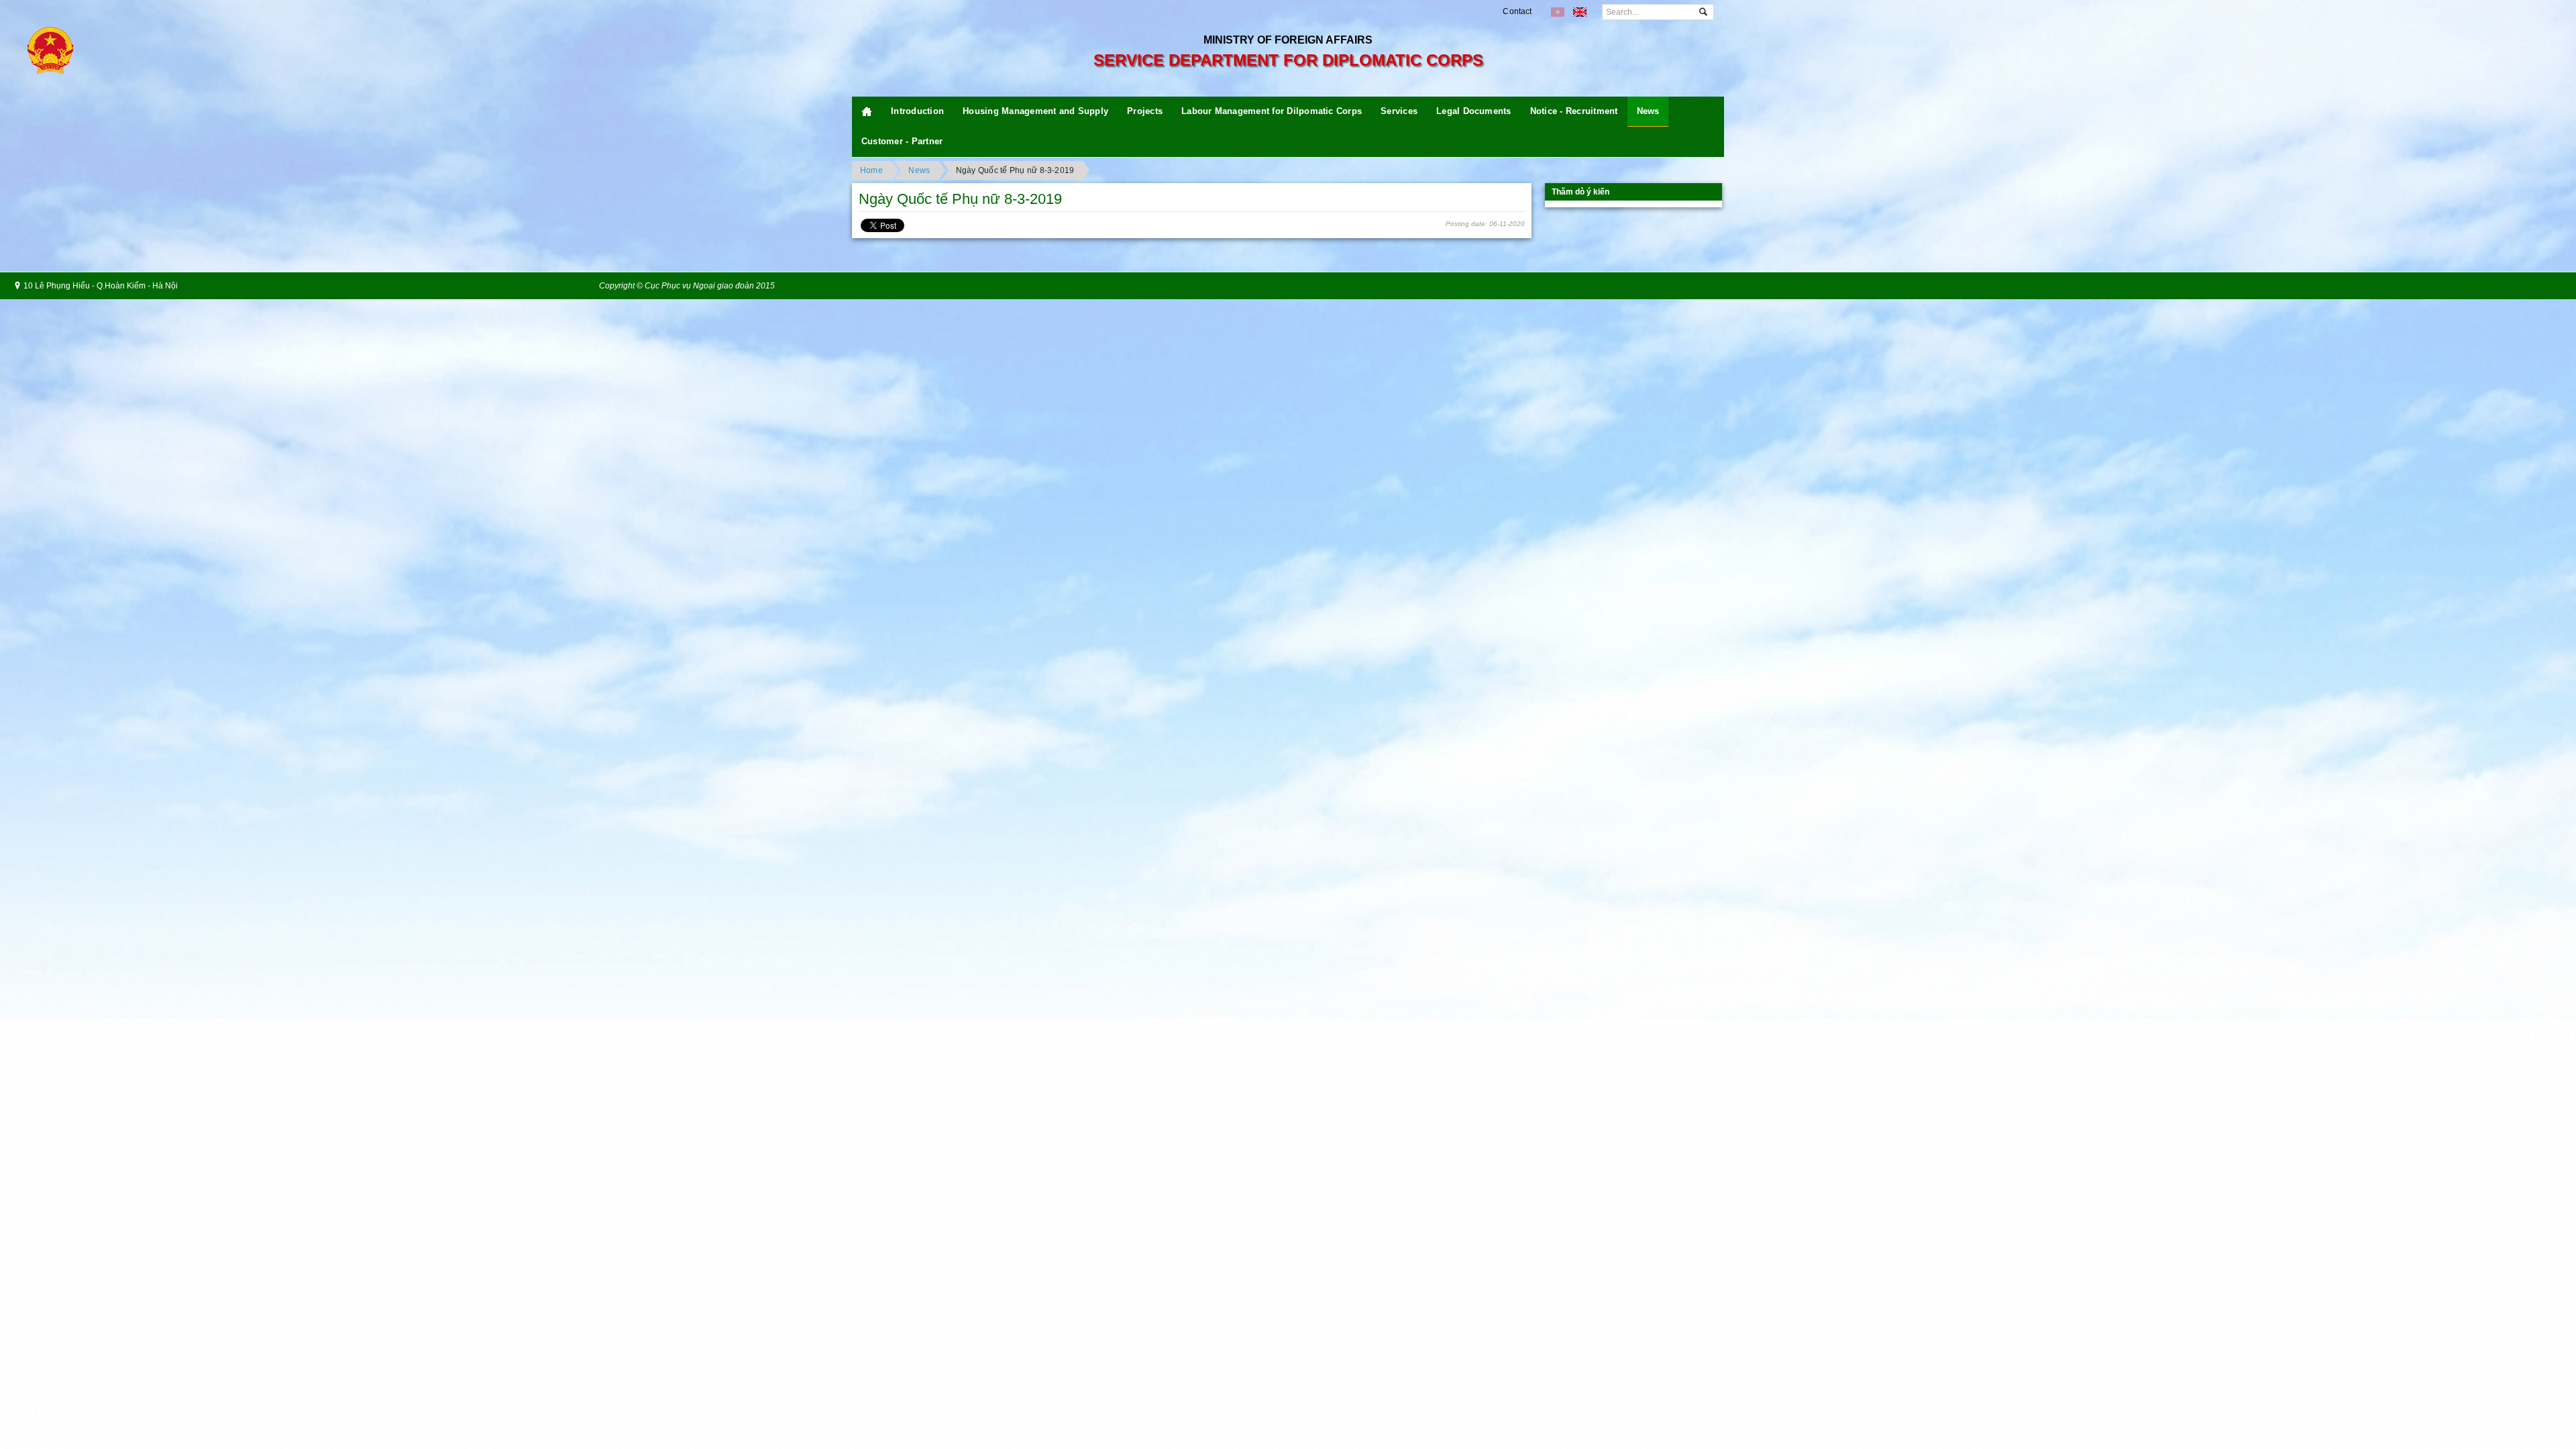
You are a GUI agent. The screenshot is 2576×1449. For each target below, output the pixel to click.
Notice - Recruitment (1574, 111)
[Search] (1703, 12)
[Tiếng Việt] (1558, 12)
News (1648, 111)
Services (1399, 111)
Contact (1517, 11)
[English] (1580, 12)
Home (871, 170)
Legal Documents (1474, 111)
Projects (1145, 111)
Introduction (917, 111)
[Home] (867, 112)
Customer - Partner (902, 141)
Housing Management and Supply (1035, 111)
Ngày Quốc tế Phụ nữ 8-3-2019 (1015, 170)
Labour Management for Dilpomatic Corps (1272, 111)
